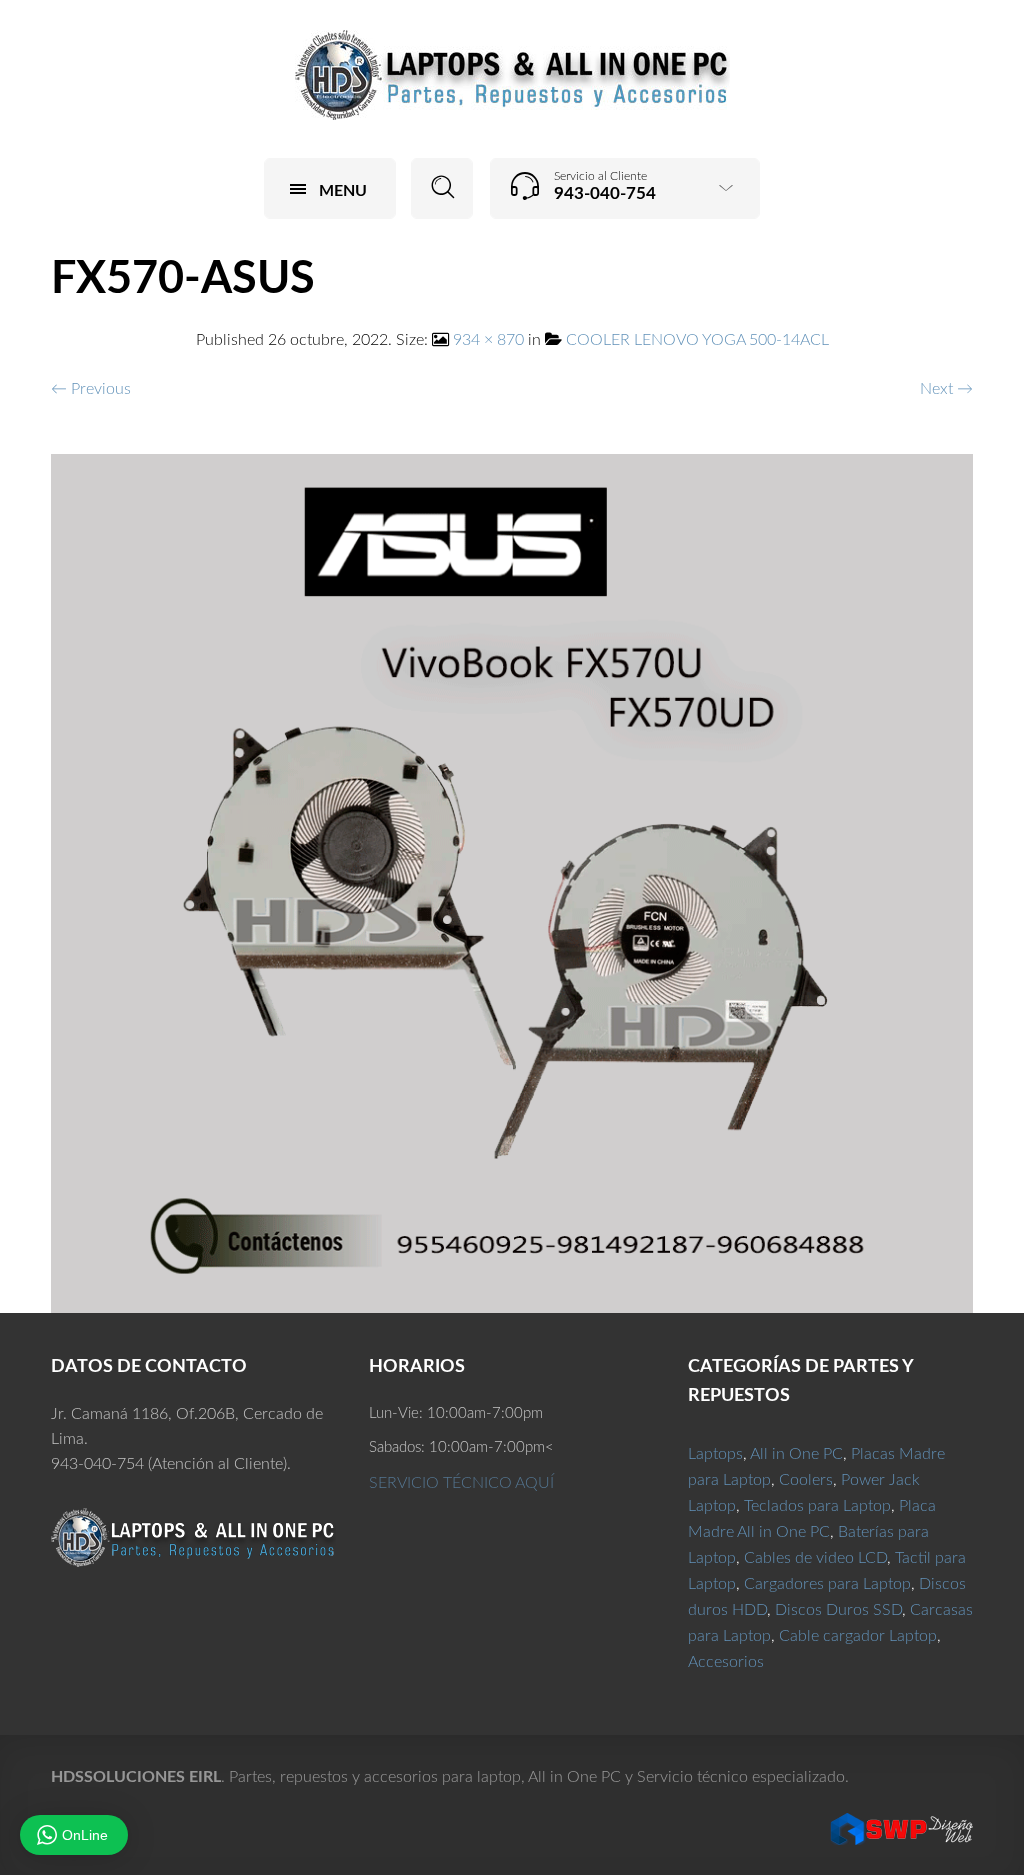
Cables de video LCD (815, 1558)
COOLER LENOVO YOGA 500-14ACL (697, 340)
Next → (946, 389)
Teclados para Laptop (817, 1506)
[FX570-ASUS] (512, 883)
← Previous (91, 389)
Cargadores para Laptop (827, 1584)
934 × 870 (488, 340)
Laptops (715, 1454)
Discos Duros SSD (838, 1610)
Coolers (806, 1480)
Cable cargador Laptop (858, 1636)
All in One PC (796, 1454)
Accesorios (726, 1662)
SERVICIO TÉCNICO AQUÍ (461, 1483)
